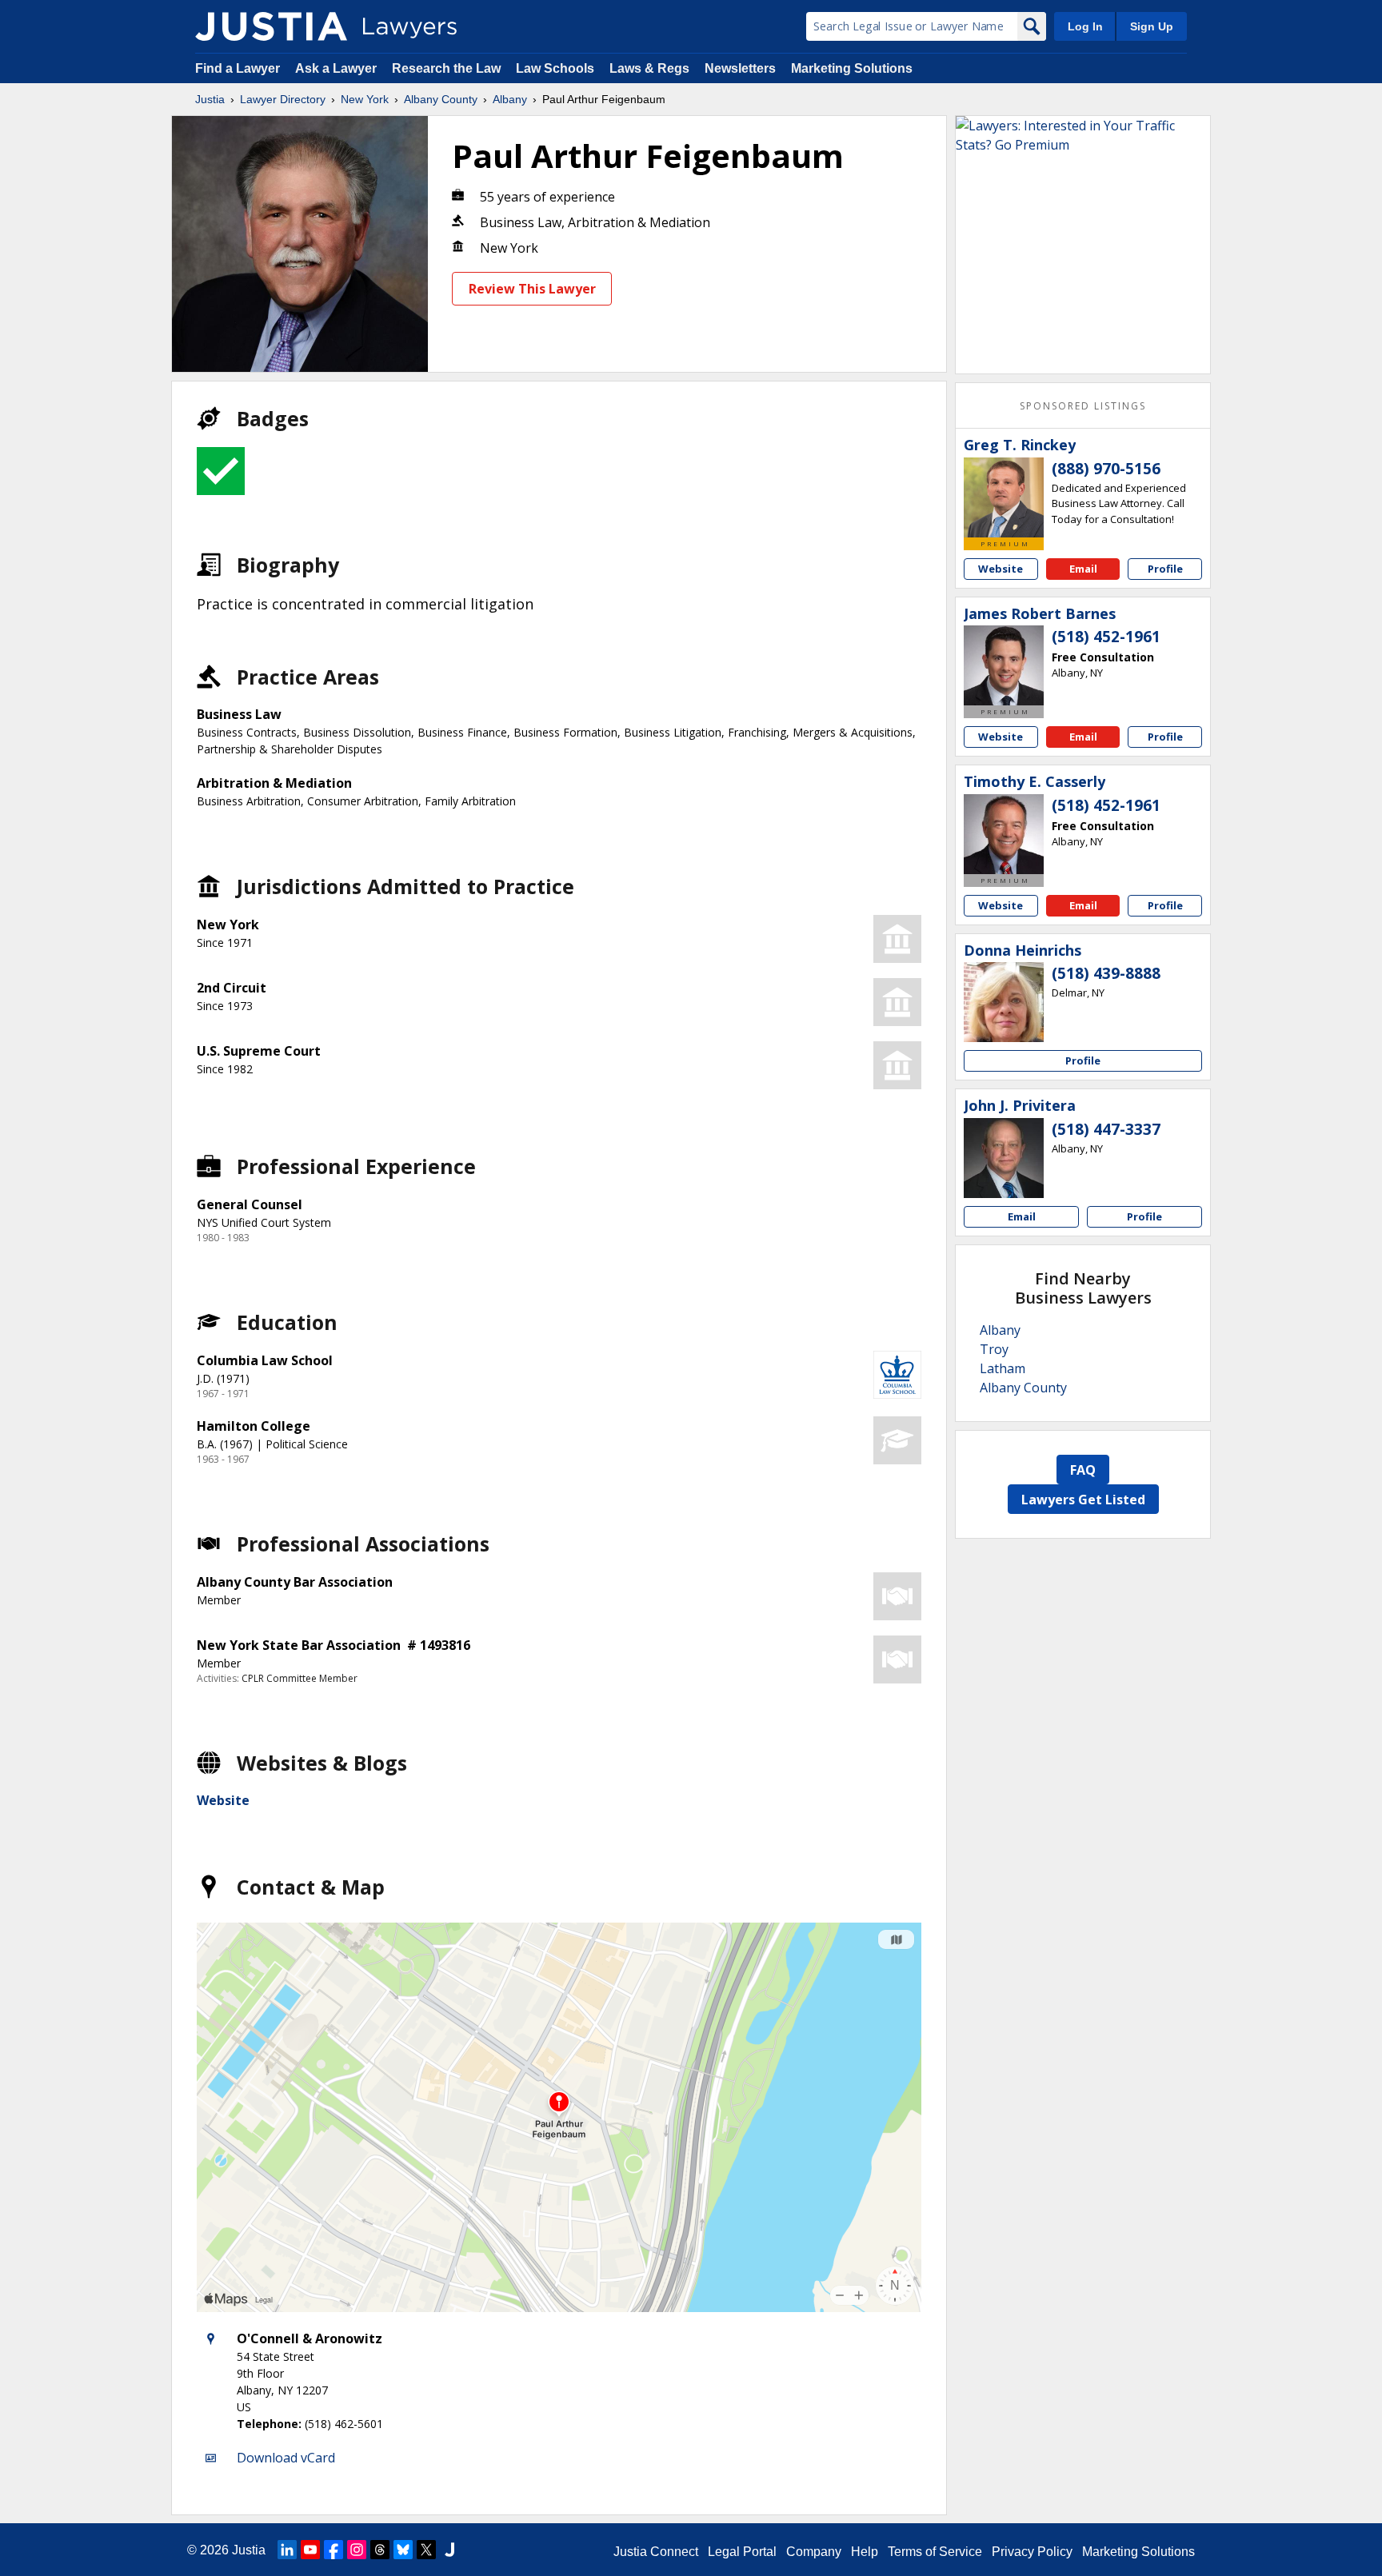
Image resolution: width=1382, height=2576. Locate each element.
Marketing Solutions (852, 68)
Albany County (441, 99)
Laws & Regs (649, 68)
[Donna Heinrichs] (1004, 1002)
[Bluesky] (403, 2550)
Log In (1085, 26)
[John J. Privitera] (1004, 1158)
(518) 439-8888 (1106, 973)
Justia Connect (656, 2552)
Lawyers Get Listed (1083, 1500)
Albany (510, 99)
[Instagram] (357, 2550)
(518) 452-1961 (1106, 637)
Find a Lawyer (238, 68)
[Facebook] (334, 2550)
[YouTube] (310, 2550)
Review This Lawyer (532, 289)
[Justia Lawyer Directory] (271, 26)
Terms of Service (935, 2552)
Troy (994, 1349)
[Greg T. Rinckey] (1004, 497)
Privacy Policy (1032, 2552)
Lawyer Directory (283, 99)
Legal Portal (742, 2552)
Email (1083, 569)
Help (865, 2552)
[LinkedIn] (287, 2550)
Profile (1165, 569)
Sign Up (1152, 26)
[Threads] (380, 2550)
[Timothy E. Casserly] (1004, 834)
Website (223, 1800)
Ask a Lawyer (338, 68)
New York (365, 99)
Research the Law (446, 68)
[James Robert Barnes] (1004, 665)
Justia (210, 99)
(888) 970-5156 (1106, 469)
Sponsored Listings (1083, 406)
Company (814, 2552)
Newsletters (740, 68)
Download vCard (286, 2458)
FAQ (1083, 1470)
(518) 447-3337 (1106, 1129)
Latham (1003, 1368)
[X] (426, 2550)
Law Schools (555, 68)
